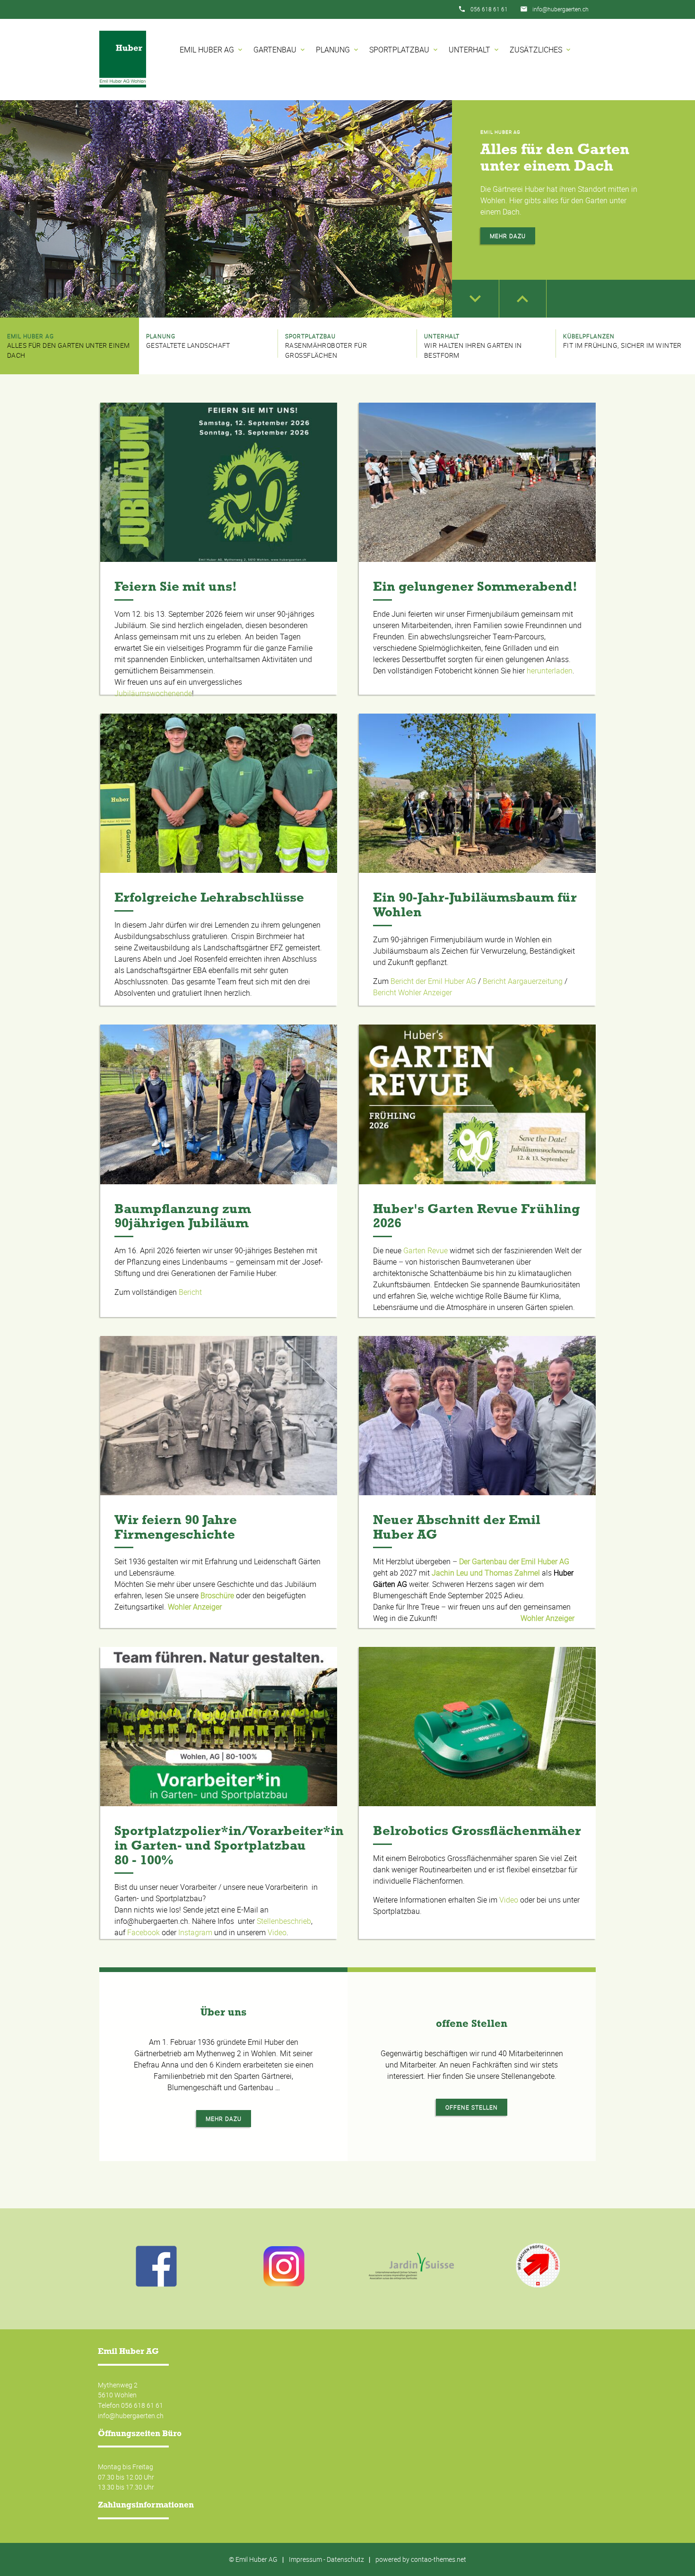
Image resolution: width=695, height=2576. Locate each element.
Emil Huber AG (212, 50)
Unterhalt (474, 50)
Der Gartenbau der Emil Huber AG (514, 1561)
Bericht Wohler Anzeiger (413, 992)
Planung (338, 50)
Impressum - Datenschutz (326, 2559)
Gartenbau (280, 50)
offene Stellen (472, 2023)
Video (277, 1932)
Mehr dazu (508, 236)
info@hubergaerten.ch (560, 9)
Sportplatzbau (404, 50)
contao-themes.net (439, 2559)
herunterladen (550, 671)
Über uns (223, 2012)
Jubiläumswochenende (153, 693)
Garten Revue (426, 1250)
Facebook (143, 1932)
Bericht (190, 1292)
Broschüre (217, 1595)
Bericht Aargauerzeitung (523, 981)
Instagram (195, 1932)
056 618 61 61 (489, 9)
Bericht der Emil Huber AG (433, 981)
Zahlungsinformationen (146, 2505)
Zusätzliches (541, 50)
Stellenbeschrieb (284, 1921)
